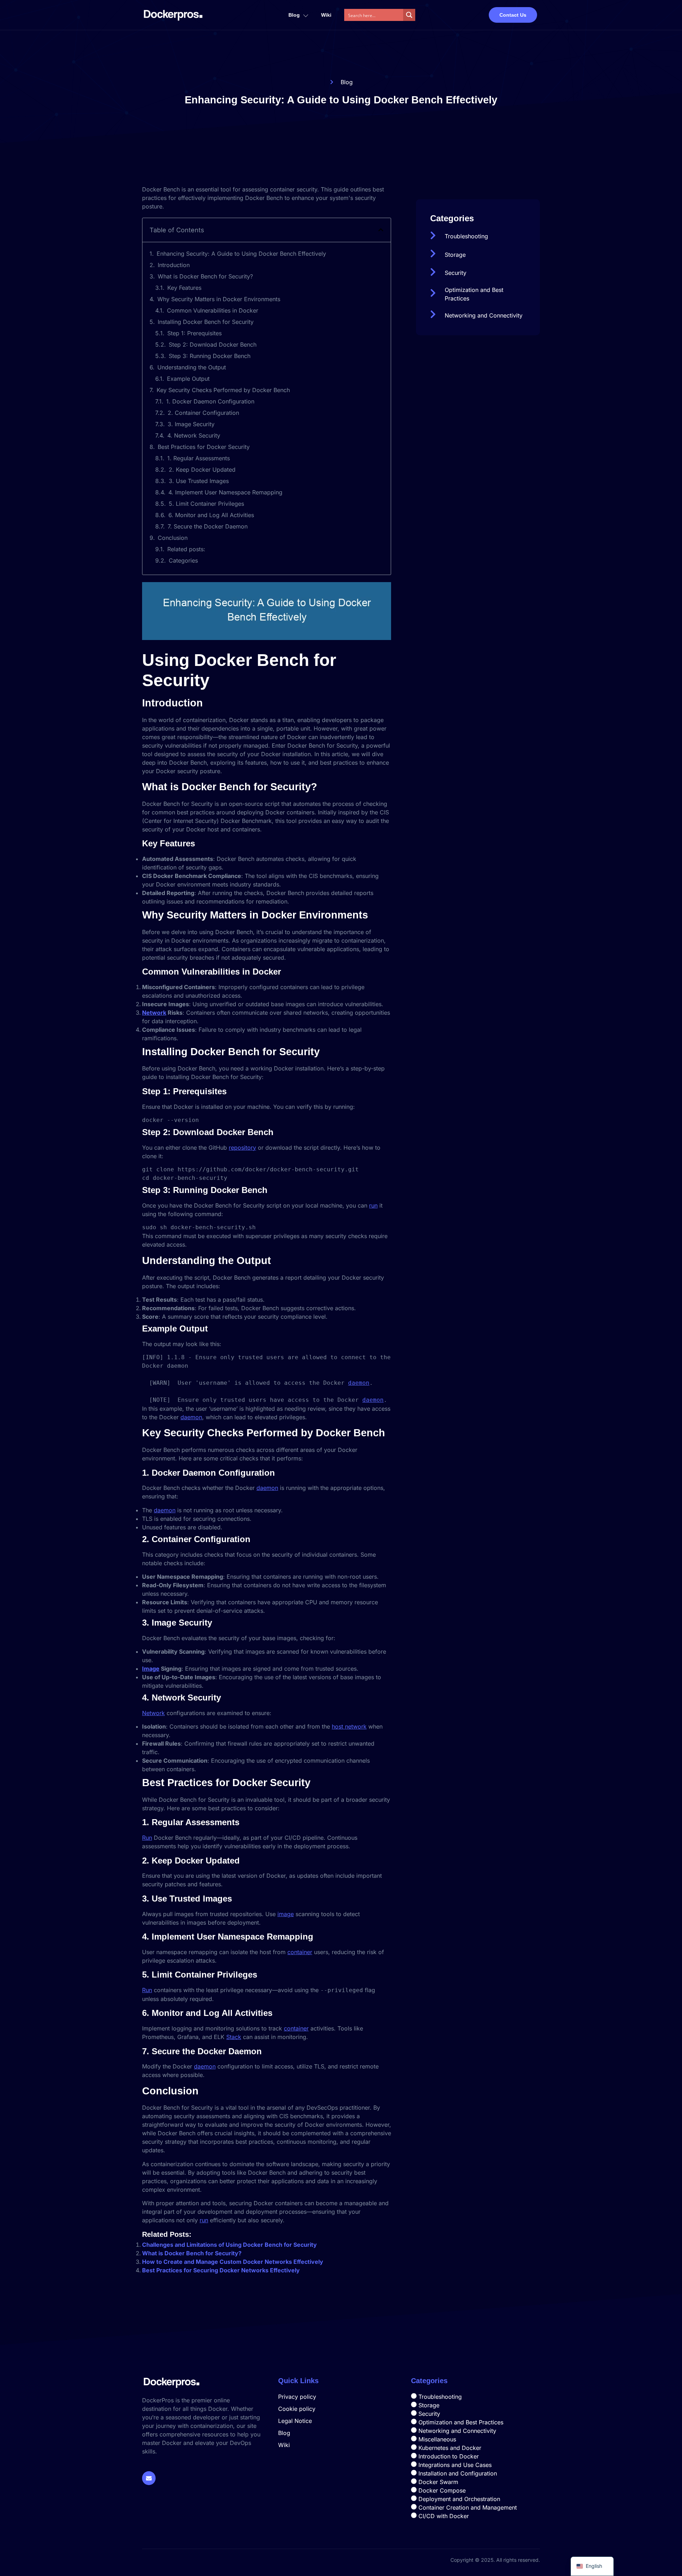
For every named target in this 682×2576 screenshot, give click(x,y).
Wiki (326, 15)
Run (147, 1838)
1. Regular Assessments (199, 458)
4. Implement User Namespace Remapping (225, 492)
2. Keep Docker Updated (202, 470)
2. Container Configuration (203, 413)
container (300, 1952)
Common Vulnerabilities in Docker (213, 310)
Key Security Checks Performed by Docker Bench (223, 390)
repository (242, 1148)
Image (151, 1669)
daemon (359, 1383)
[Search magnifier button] (409, 15)
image (286, 1914)
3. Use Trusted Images (199, 481)
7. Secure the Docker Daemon (208, 526)
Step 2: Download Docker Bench (213, 345)
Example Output (188, 379)
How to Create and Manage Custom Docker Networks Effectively (233, 2262)
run (373, 1205)
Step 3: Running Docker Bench (210, 356)
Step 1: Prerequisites (194, 333)
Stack (234, 2037)
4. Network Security (194, 435)
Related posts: (186, 549)
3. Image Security (191, 424)
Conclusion (173, 538)
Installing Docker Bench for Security (206, 322)
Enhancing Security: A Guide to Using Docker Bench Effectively (241, 254)
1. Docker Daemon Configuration (210, 401)
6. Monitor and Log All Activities (211, 515)
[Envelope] (149, 2478)
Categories (183, 560)
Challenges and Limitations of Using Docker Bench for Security (229, 2245)
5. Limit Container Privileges (206, 504)
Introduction (174, 265)
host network (349, 1726)
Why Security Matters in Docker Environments (219, 299)
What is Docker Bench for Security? (205, 276)
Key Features (184, 288)
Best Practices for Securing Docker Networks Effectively (221, 2270)
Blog (294, 15)
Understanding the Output (192, 367)
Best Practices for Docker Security (204, 447)
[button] (381, 230)
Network (154, 1013)
